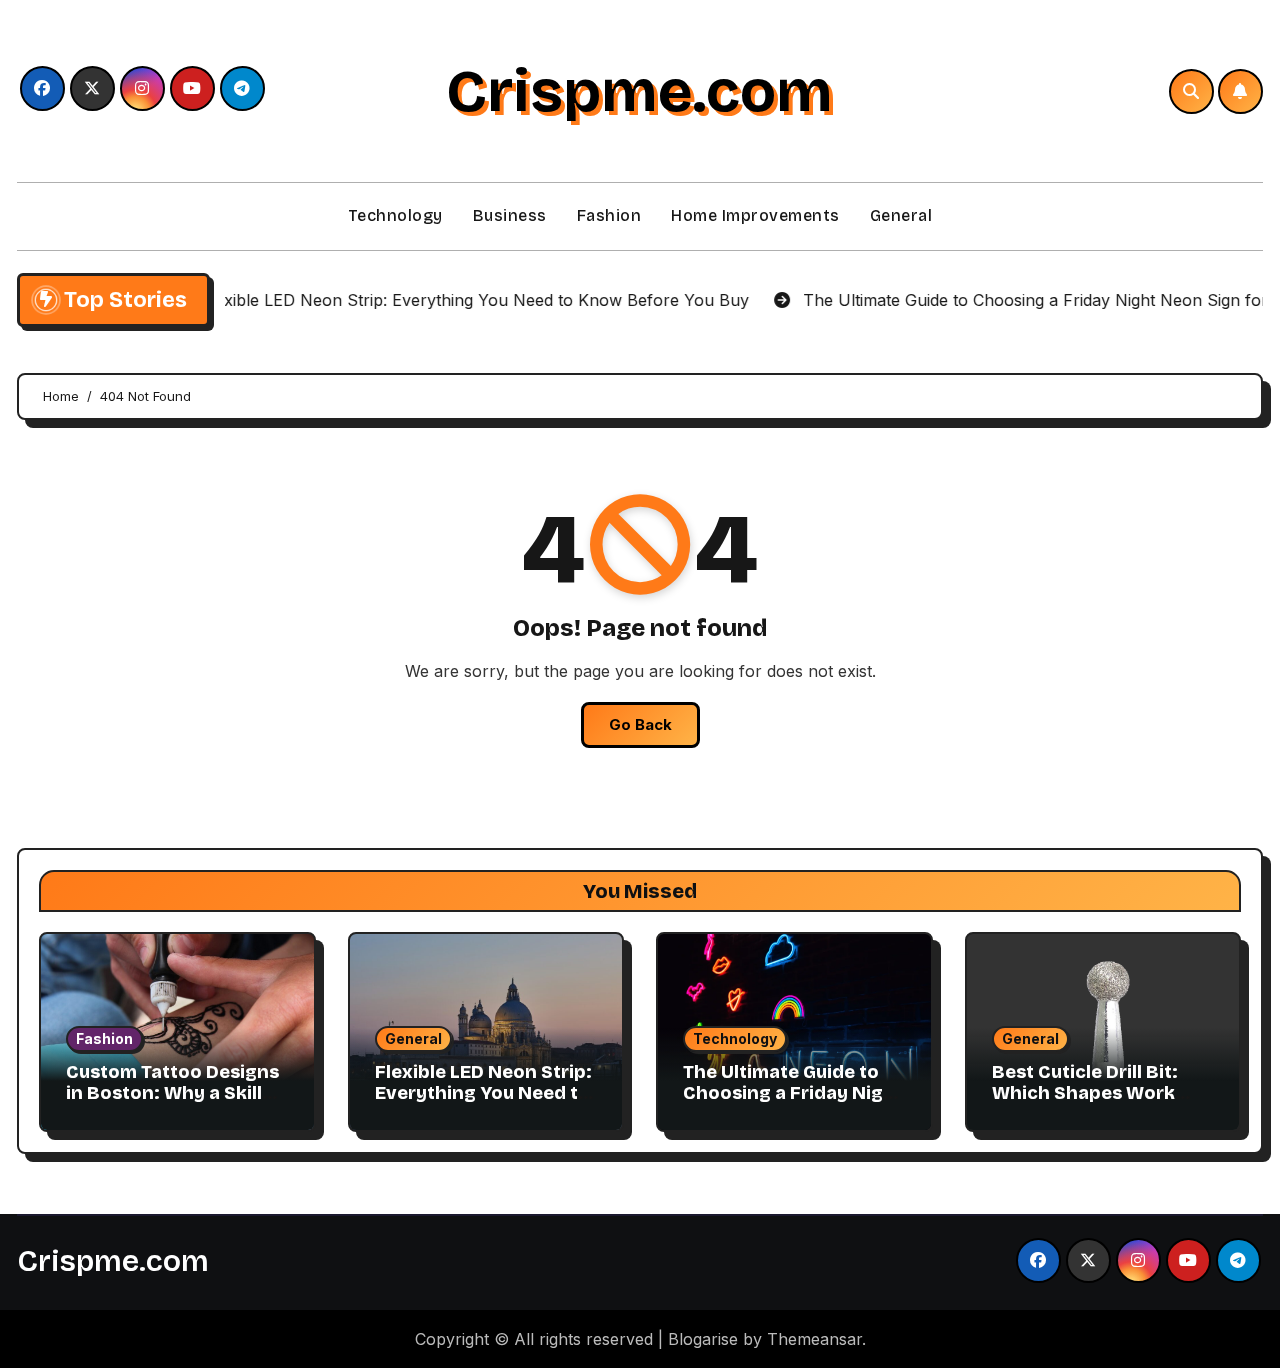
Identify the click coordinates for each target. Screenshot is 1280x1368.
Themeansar (814, 1339)
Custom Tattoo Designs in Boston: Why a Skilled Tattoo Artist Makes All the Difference (175, 1104)
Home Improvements (755, 215)
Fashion (609, 215)
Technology (395, 215)
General (901, 215)
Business (510, 215)
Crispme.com (639, 91)
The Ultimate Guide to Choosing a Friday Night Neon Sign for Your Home (793, 1104)
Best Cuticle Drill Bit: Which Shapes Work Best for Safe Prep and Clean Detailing (1095, 1104)
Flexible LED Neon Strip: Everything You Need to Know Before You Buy (483, 1093)
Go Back (640, 724)
